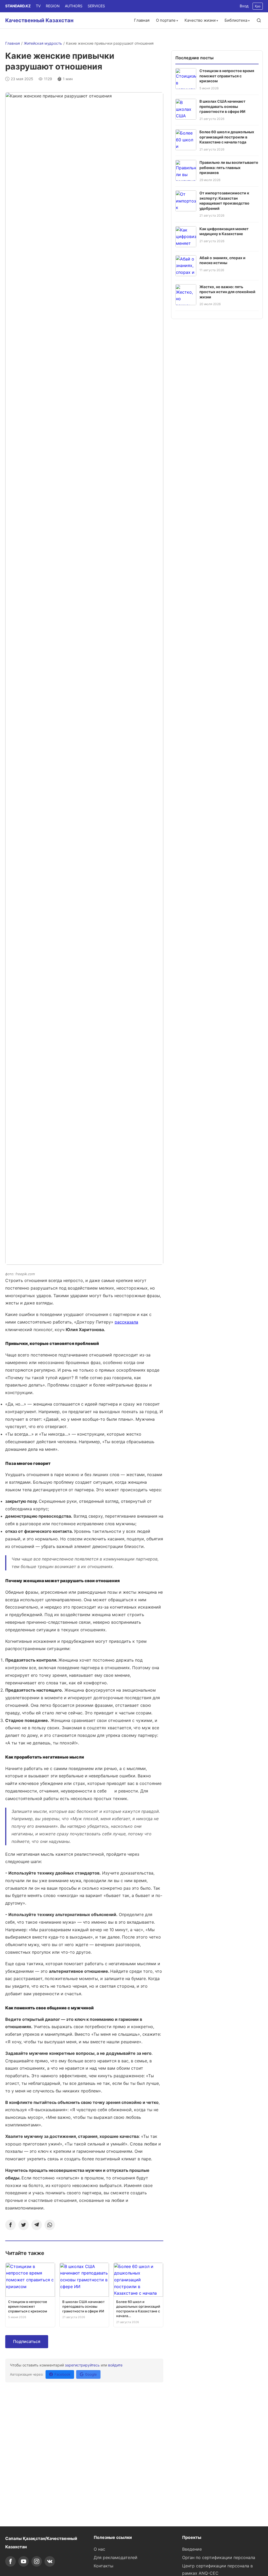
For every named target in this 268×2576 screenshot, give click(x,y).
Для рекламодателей (116, 2557)
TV (38, 6)
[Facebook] (10, 2225)
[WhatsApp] (50, 2225)
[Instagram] (37, 2561)
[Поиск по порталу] (259, 20)
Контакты (104, 2566)
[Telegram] (37, 2225)
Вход (244, 6)
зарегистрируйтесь (82, 2365)
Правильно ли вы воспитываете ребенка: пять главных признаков (229, 167)
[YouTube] (24, 2561)
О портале (166, 20)
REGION (53, 6)
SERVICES (96, 6)
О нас (99, 2549)
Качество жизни (200, 20)
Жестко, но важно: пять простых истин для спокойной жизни (227, 292)
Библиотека (236, 20)
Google (91, 2374)
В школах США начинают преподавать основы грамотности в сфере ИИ (222, 106)
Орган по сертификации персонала (219, 2557)
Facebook (62, 2374)
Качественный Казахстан (39, 20)
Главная (142, 20)
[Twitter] (24, 2225)
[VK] (50, 2561)
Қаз (258, 6)
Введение (192, 2549)
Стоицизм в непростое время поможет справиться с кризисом (227, 76)
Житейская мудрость (43, 43)
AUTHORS (74, 6)
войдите (115, 2365)
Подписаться (27, 2341)
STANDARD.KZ (18, 6)
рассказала (126, 1322)
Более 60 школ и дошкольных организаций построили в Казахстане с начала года (227, 137)
